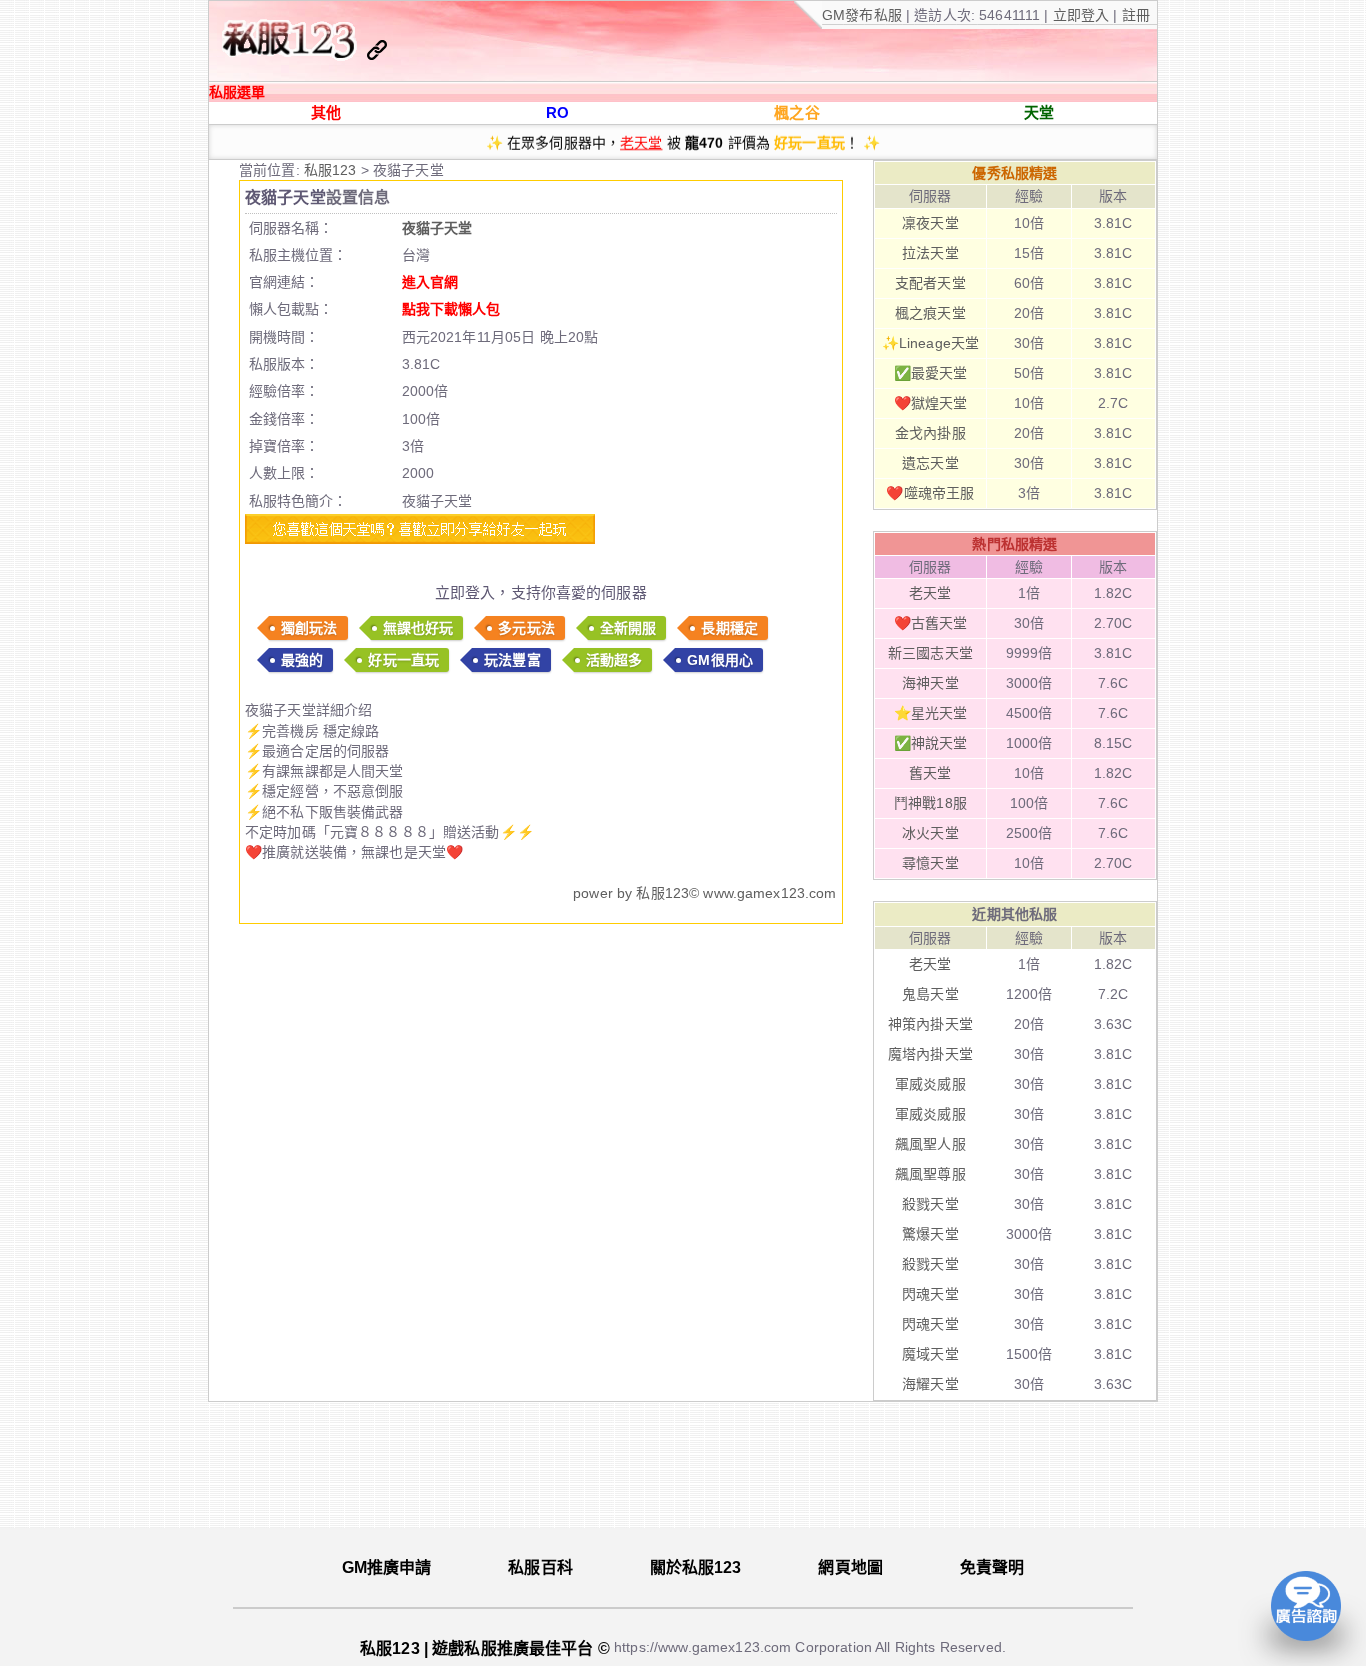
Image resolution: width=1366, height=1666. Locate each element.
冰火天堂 (930, 833)
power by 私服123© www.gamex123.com (704, 893)
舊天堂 (930, 773)
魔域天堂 (930, 1354)
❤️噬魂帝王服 (930, 493)
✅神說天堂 (931, 743)
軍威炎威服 (930, 1084)
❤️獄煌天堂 (931, 403)
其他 (326, 112)
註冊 (1134, 15)
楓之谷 (796, 112)
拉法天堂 (930, 253)
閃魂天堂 (930, 1294)
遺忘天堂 (930, 463)
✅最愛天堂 (931, 373)
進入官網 (430, 282)
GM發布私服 (862, 15)
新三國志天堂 (930, 653)
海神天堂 (930, 683)
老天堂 (641, 135)
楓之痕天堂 (930, 313)
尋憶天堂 (930, 863)
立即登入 (1083, 15)
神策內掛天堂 (930, 1024)
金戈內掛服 (930, 433)
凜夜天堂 (930, 223)
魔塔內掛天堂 (930, 1054)
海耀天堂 (930, 1384)
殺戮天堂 (930, 1204)
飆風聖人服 (930, 1144)
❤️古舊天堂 (931, 623)
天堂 (1039, 112)
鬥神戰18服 (930, 803)
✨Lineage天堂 (930, 343)
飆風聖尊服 (930, 1174)
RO (557, 112)
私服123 (332, 170)
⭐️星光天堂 (931, 713)
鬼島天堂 (930, 994)
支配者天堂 (930, 283)
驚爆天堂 (930, 1234)
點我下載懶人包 (451, 309)
